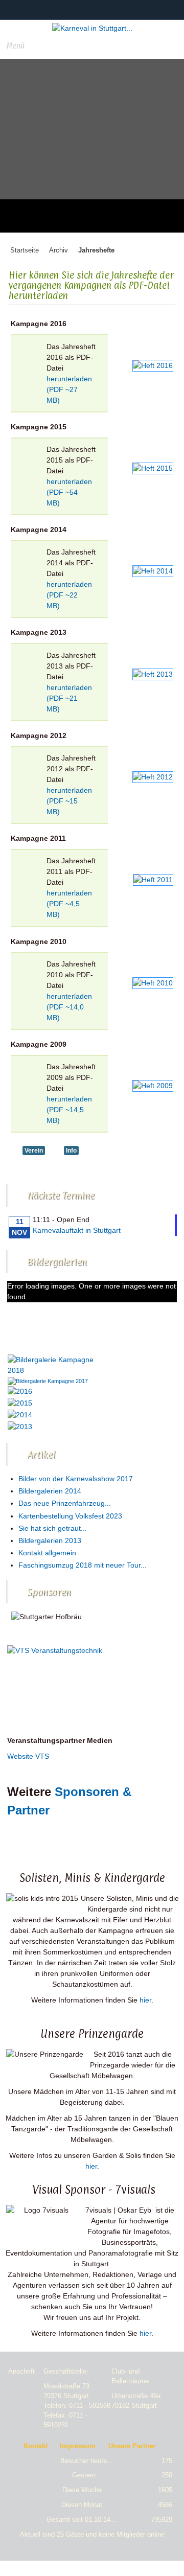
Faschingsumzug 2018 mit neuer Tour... (83, 1565)
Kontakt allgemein (47, 1553)
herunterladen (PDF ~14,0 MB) (69, 1007)
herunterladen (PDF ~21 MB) (69, 698)
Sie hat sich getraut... (53, 1528)
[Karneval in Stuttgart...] (92, 28)
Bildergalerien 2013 (50, 1540)
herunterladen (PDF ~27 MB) (69, 389)
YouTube (104, 9)
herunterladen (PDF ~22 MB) (69, 595)
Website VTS (28, 1756)
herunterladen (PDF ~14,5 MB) (69, 1110)
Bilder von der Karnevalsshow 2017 (76, 1479)
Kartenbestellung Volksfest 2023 (70, 1516)
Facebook (85, 9)
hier (145, 2000)
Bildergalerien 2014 (50, 1491)
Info (71, 1151)
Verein (34, 1151)
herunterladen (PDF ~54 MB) (69, 492)
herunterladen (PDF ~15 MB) (69, 801)
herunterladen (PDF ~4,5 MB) (69, 904)
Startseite (25, 250)
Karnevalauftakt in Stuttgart (77, 1230)
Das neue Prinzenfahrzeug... (65, 1503)
